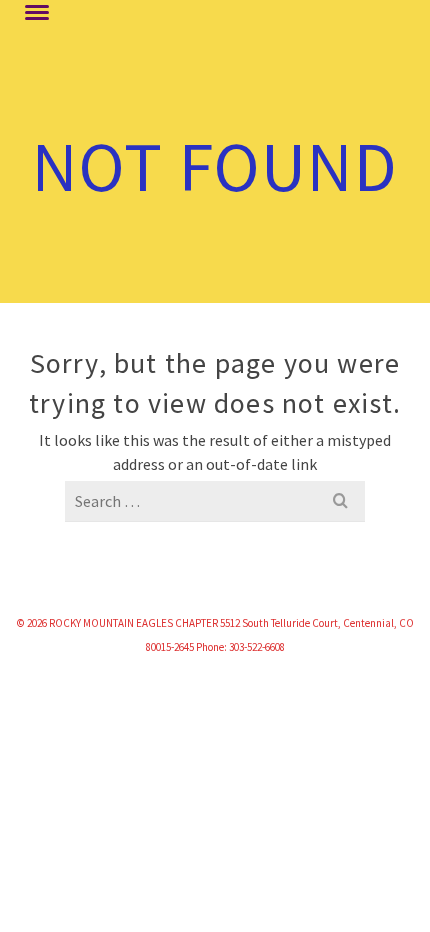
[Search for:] (215, 501)
